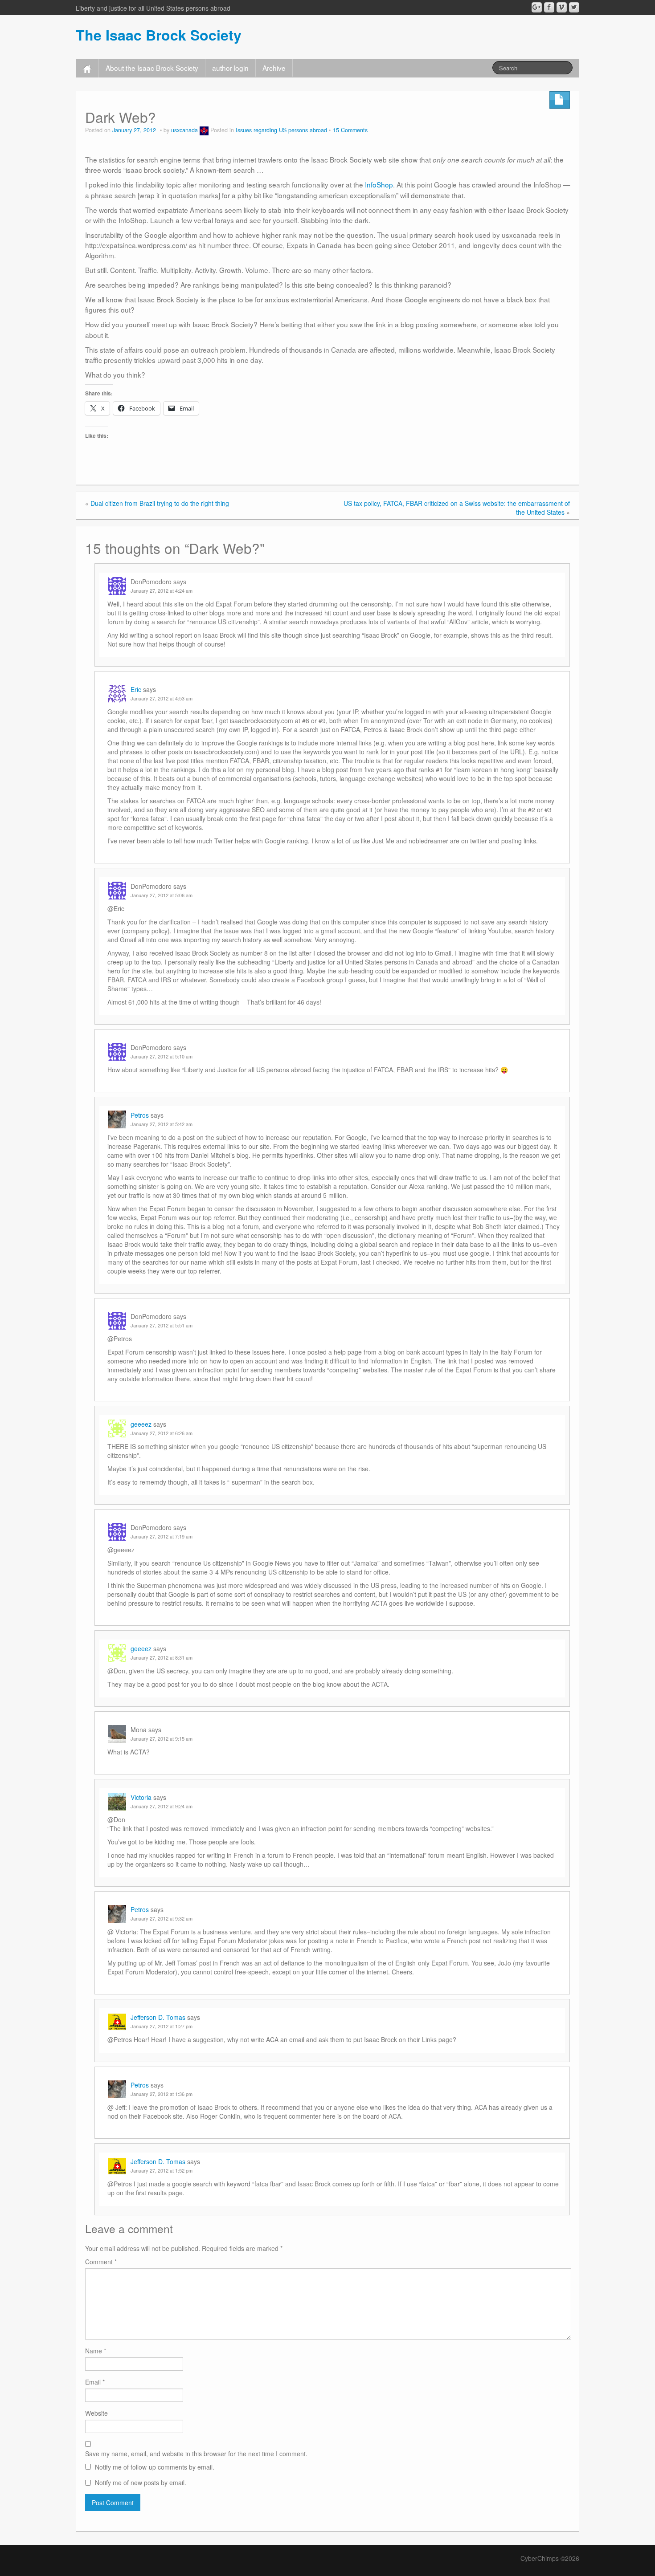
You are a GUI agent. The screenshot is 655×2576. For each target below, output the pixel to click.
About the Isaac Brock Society (152, 68)
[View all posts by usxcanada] (204, 130)
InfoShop (379, 184)
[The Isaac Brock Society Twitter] (574, 7)
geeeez (141, 1424)
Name (96, 2351)
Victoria (141, 1797)
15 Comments (350, 130)
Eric (136, 689)
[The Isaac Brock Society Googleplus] (537, 7)
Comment (101, 2262)
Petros (140, 1115)
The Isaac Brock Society (159, 35)
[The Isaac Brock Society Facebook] (549, 7)
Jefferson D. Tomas (158, 2017)
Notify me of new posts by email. (141, 2482)
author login (230, 68)
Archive (274, 68)
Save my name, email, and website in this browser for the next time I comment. (196, 2454)
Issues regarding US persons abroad (281, 130)
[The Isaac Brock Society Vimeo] (562, 7)
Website (96, 2413)
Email (95, 2382)
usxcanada (184, 130)
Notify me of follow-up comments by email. (155, 2467)
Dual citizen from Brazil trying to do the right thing (160, 503)
